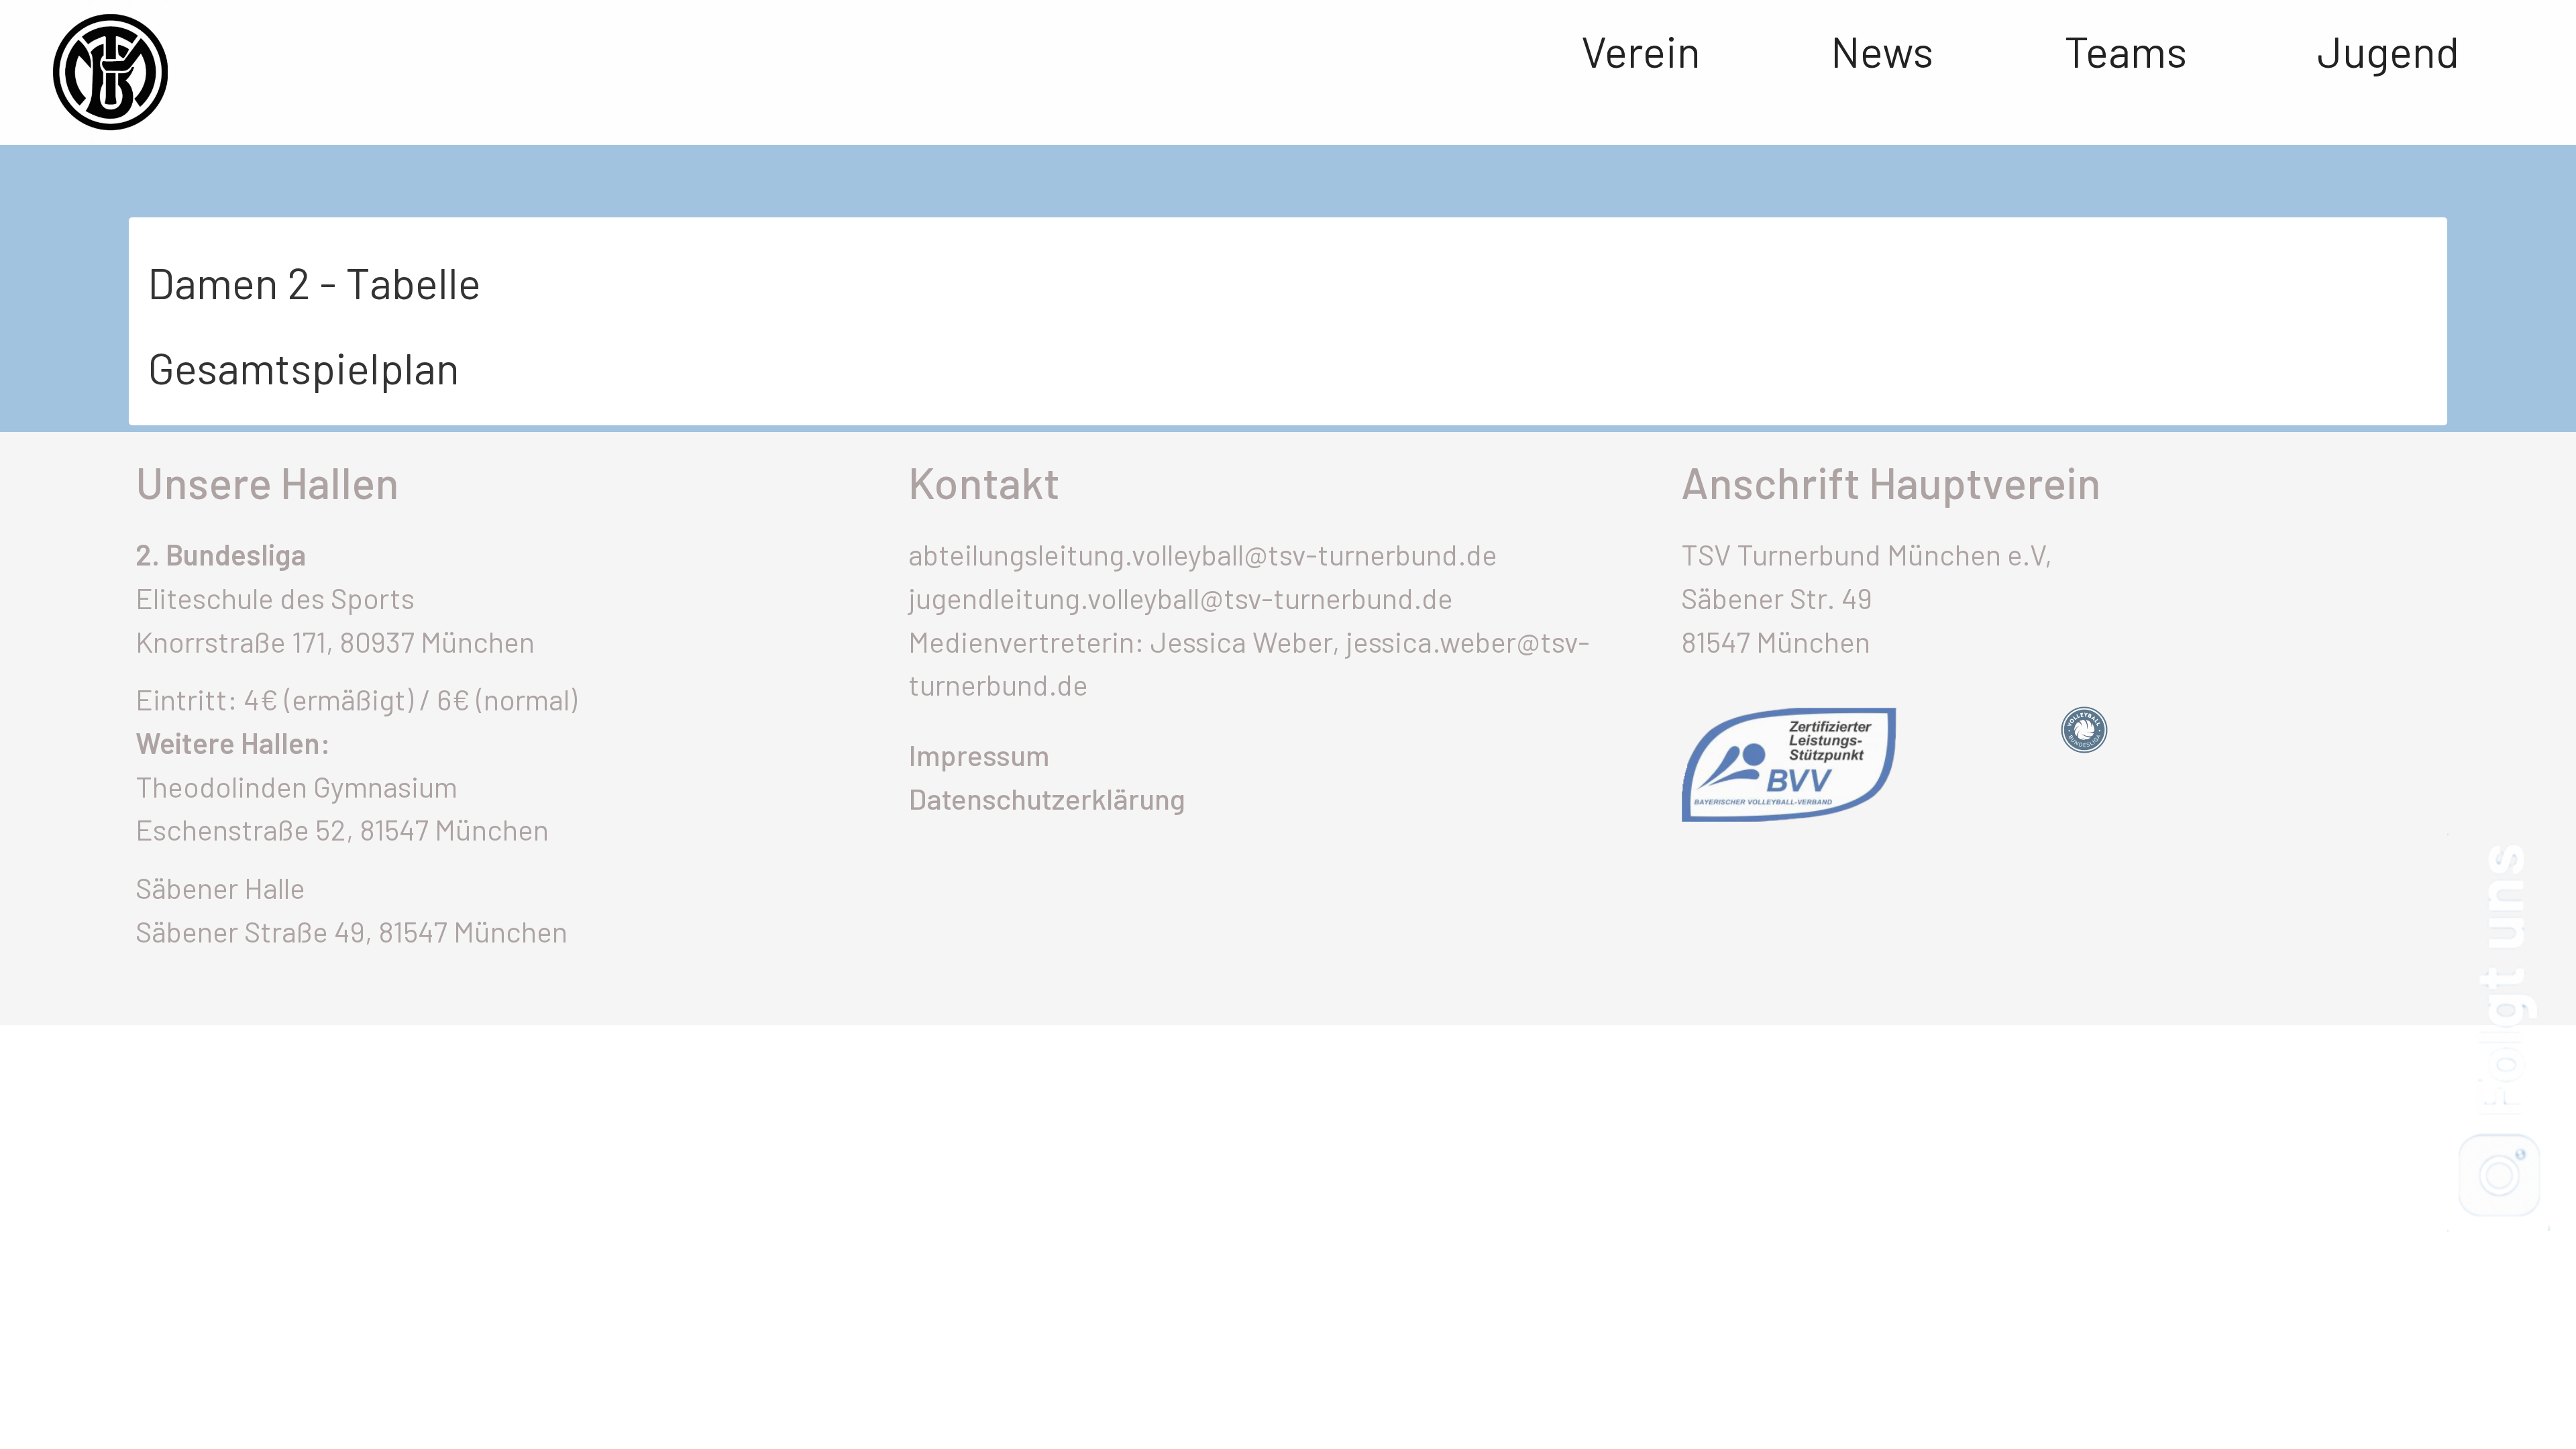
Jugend (2388, 50)
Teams (2126, 50)
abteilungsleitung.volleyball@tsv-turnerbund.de (1203, 554)
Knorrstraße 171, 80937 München (335, 641)
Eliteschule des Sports (275, 598)
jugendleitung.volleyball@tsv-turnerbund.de (1181, 598)
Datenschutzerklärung (1047, 798)
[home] (84, 72)
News (1882, 50)
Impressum (979, 755)
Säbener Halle (220, 888)
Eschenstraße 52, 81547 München (342, 829)
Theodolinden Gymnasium (297, 786)
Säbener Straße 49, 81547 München (352, 931)
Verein (1641, 50)
